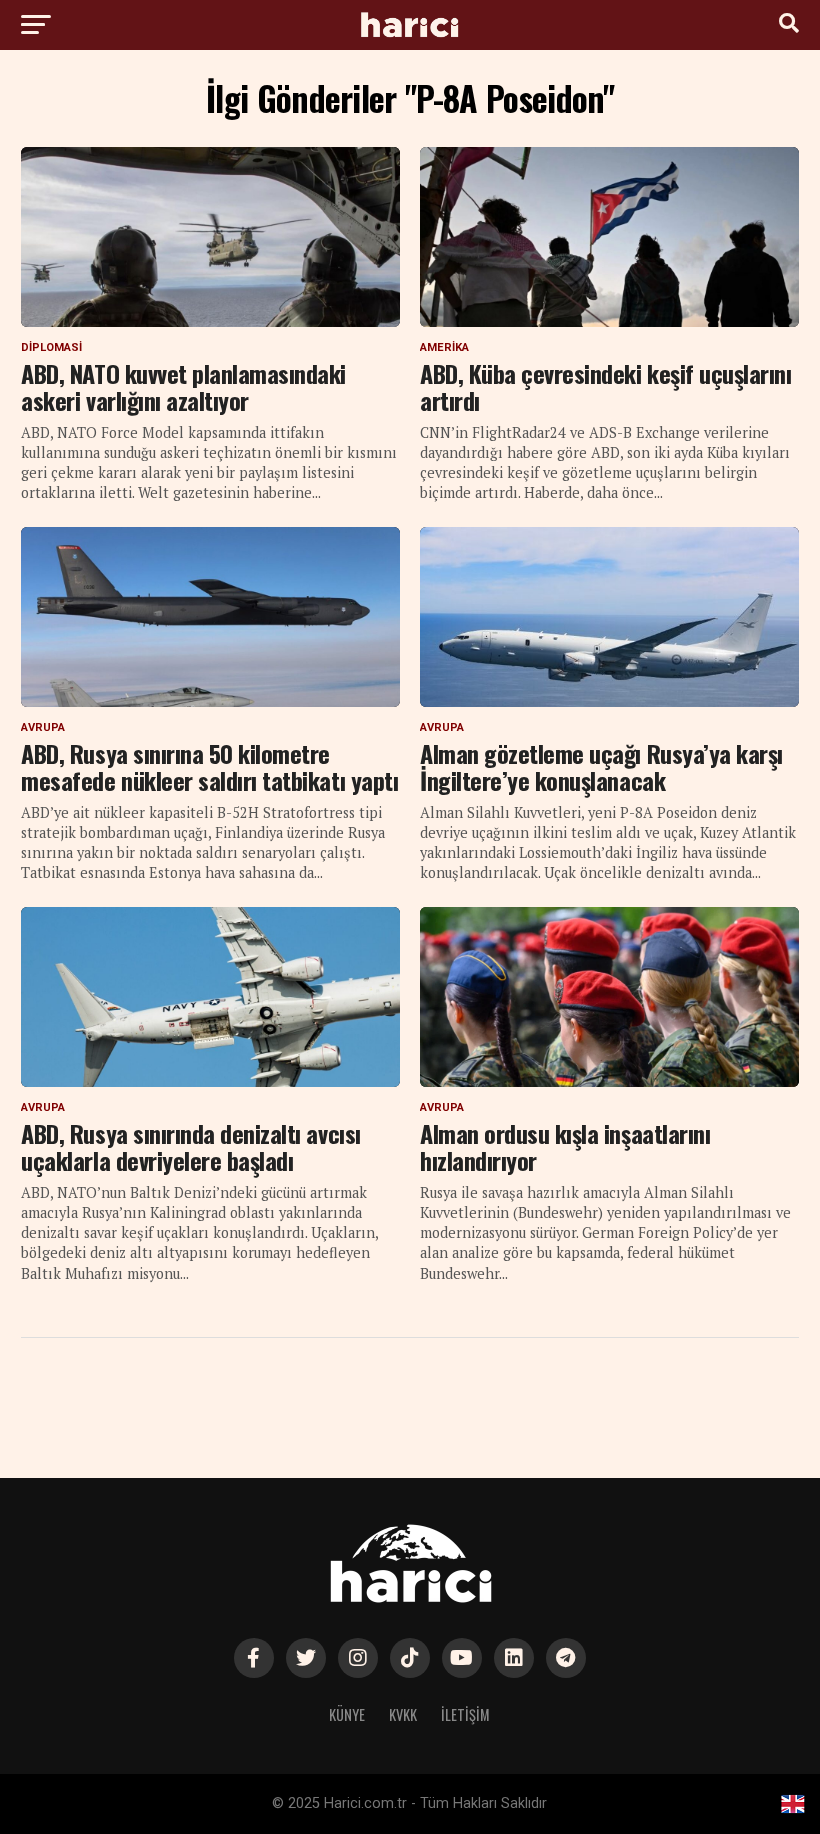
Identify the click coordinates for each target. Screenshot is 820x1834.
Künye (347, 1714)
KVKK (403, 1714)
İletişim (465, 1714)
